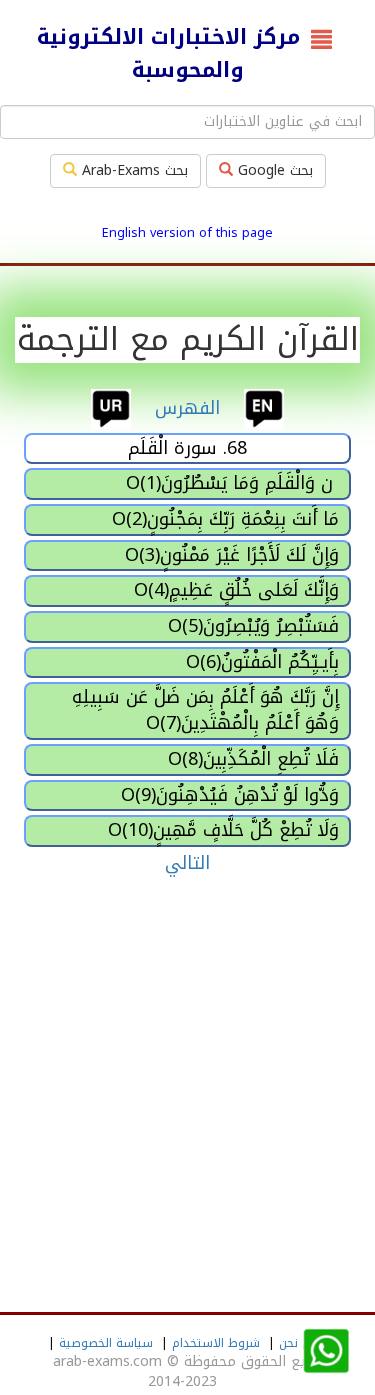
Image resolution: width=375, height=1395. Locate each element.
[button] (325, 1352)
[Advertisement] (187, 1084)
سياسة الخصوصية (106, 1343)
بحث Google (273, 170)
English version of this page (187, 233)
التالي (187, 863)
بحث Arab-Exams (132, 170)
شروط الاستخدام (216, 1343)
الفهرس (187, 407)
